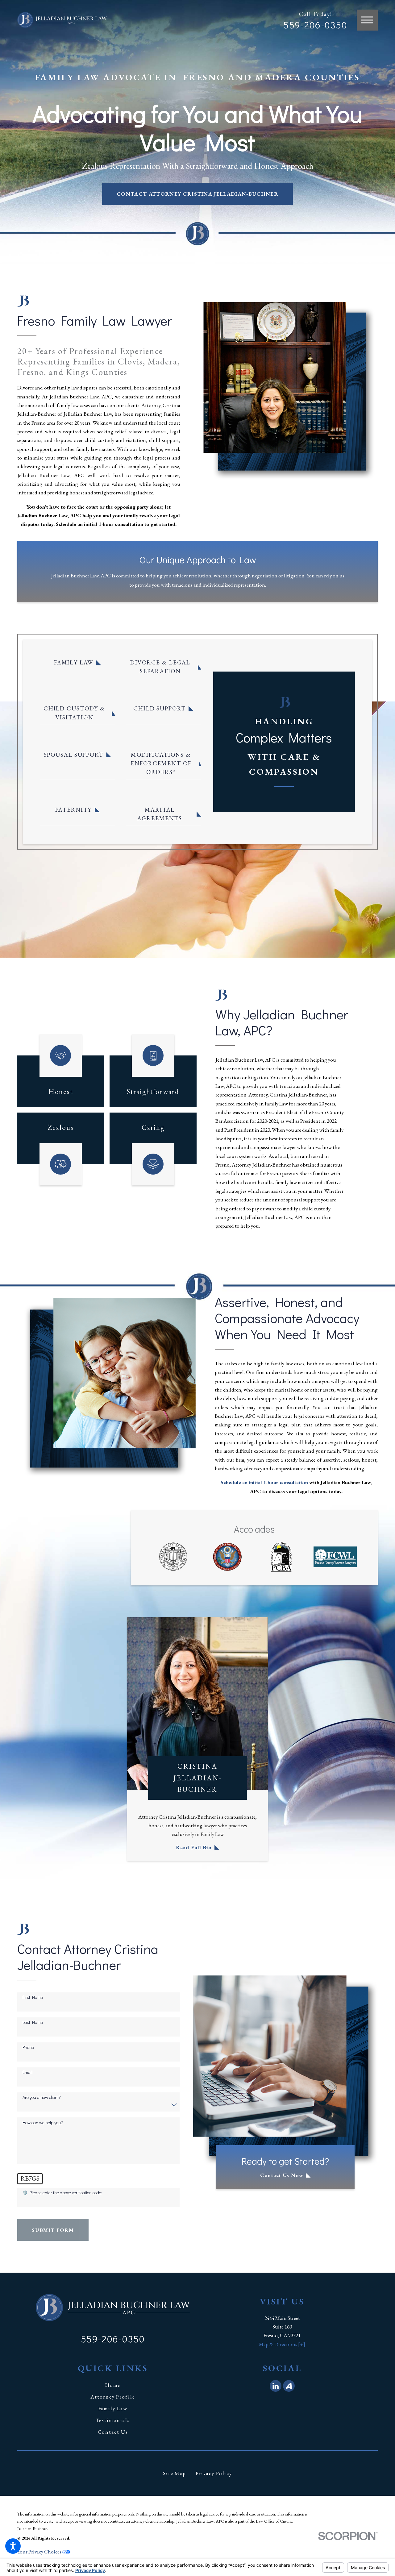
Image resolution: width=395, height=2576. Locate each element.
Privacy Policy (214, 2473)
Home (113, 2385)
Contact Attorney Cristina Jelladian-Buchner (197, 194)
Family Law (113, 2408)
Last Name (33, 2023)
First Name (33, 1998)
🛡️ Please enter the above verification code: (62, 2193)
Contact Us (113, 2432)
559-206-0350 (315, 25)
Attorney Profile (113, 2397)
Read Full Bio (194, 1847)
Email (27, 2072)
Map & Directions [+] (282, 2344)
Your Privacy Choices (40, 2552)
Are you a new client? (42, 2097)
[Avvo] (289, 2386)
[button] (13, 2546)
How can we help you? (43, 2123)
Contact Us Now (282, 2175)
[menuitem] (113, 2385)
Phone (28, 2047)
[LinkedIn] (276, 2386)
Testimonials (113, 2420)
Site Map (175, 2473)
